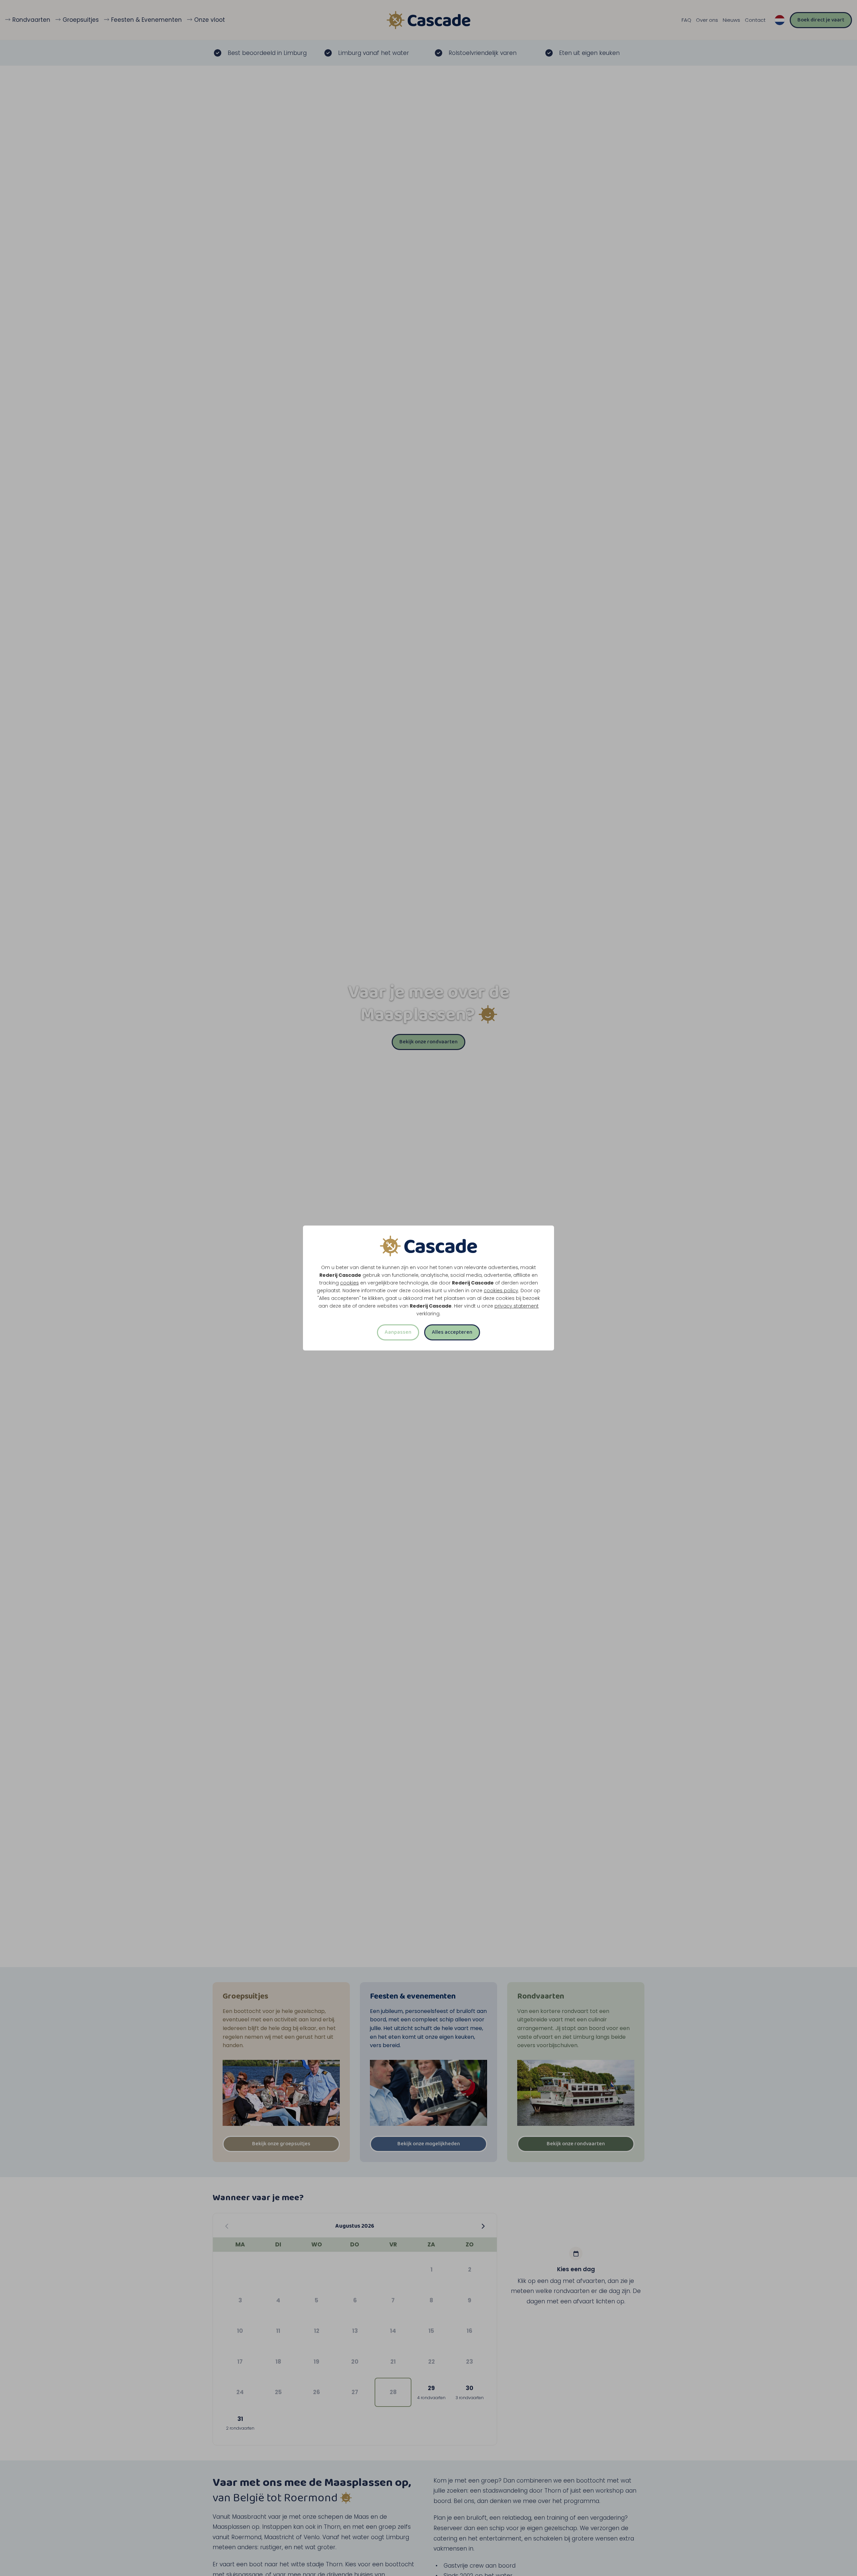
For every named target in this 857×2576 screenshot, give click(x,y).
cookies (349, 1283)
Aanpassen (398, 1332)
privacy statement (517, 1306)
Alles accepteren (452, 1332)
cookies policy (501, 1291)
